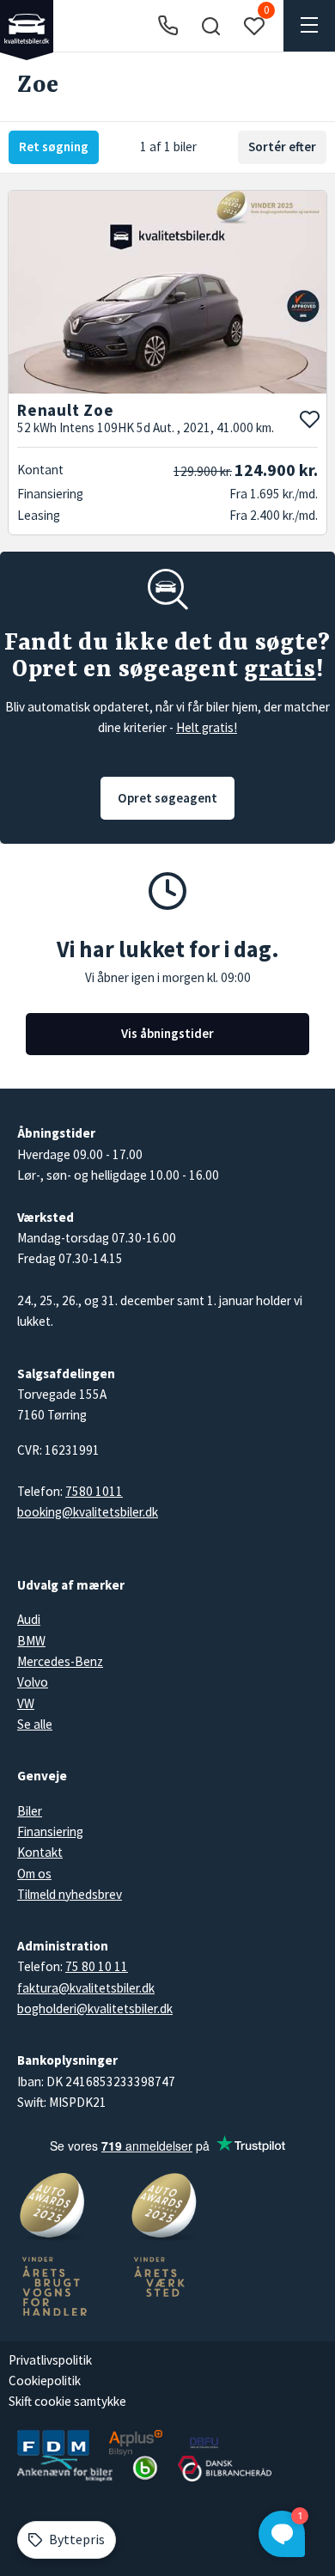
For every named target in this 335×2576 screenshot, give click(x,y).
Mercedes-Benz (60, 1661)
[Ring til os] (168, 26)
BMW (31, 1641)
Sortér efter (282, 147)
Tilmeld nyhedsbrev (70, 1894)
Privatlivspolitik (50, 2360)
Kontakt (40, 1852)
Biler (30, 1811)
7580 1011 (94, 1491)
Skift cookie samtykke (67, 2401)
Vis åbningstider (167, 1033)
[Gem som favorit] (309, 419)
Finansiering (50, 1831)
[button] (210, 26)
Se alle (35, 1724)
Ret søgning (54, 147)
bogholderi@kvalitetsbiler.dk (95, 2008)
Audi (29, 1619)
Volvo (33, 1682)
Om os (34, 1874)
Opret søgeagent (167, 798)
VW (26, 1703)
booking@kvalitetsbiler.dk (88, 1512)
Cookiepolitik (45, 2381)
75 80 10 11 (97, 1966)
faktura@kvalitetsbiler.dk (86, 1988)
